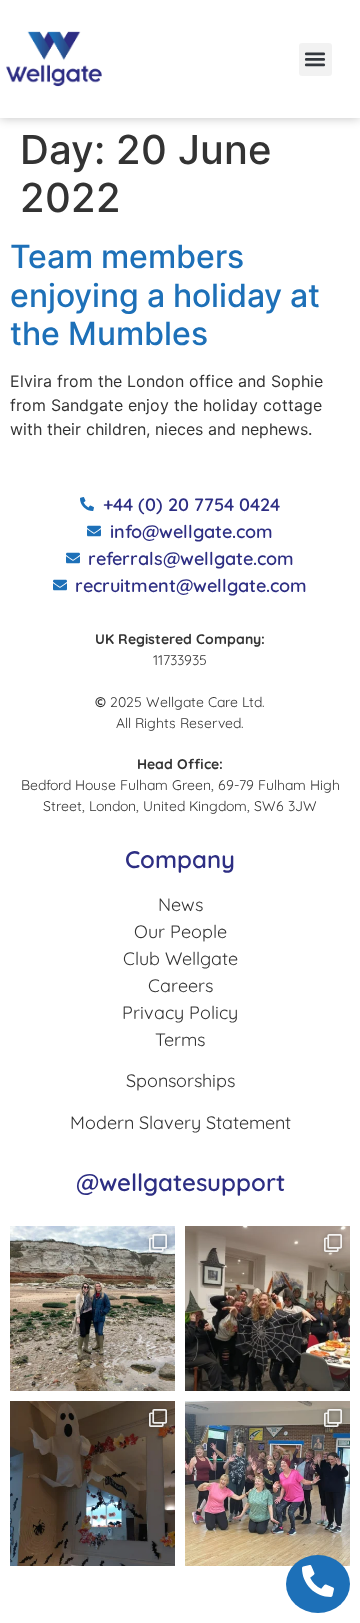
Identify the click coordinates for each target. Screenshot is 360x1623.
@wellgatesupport (180, 1182)
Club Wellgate (180, 958)
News (180, 904)
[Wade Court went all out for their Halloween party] (267, 1308)
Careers (180, 985)
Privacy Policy (180, 1012)
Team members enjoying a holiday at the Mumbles (165, 295)
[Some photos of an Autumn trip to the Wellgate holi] (92, 1308)
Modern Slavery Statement (180, 1122)
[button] (315, 59)
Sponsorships (180, 1080)
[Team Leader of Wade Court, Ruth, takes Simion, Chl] (267, 1483)
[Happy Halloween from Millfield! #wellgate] (92, 1483)
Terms (180, 1039)
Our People (180, 931)
